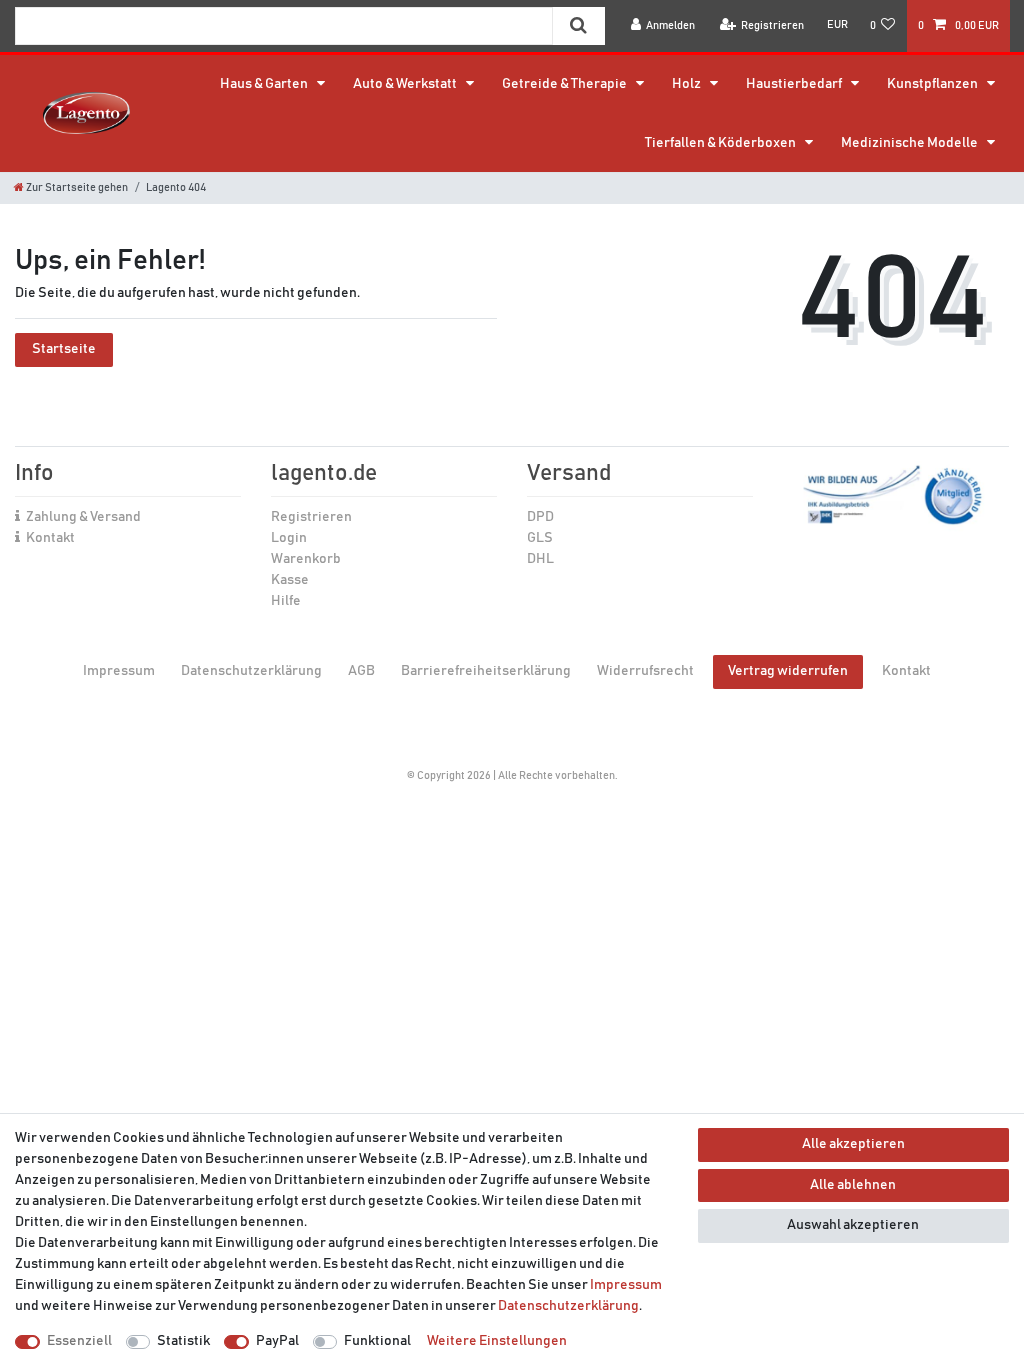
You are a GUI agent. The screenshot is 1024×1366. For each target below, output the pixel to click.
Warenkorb (306, 559)
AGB (361, 671)
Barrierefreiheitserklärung (486, 671)
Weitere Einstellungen (497, 1341)
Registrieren (311, 517)
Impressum (119, 671)
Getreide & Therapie (565, 84)
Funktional (377, 1341)
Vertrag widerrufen (788, 671)
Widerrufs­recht (645, 671)
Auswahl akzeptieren (853, 1225)
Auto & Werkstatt (406, 84)
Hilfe (286, 601)
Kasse (290, 580)
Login (289, 538)
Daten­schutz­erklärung (251, 671)
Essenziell (79, 1341)
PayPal (277, 1341)
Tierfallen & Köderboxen (721, 143)
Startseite (64, 349)
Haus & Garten (265, 84)
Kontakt (50, 538)
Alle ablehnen (853, 1185)
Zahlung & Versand (83, 517)
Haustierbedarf (795, 84)
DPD (540, 517)
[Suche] (578, 26)
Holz (687, 84)
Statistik (183, 1341)
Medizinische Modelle (910, 143)
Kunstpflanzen (933, 84)
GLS (540, 538)
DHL (540, 559)
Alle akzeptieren (853, 1144)
